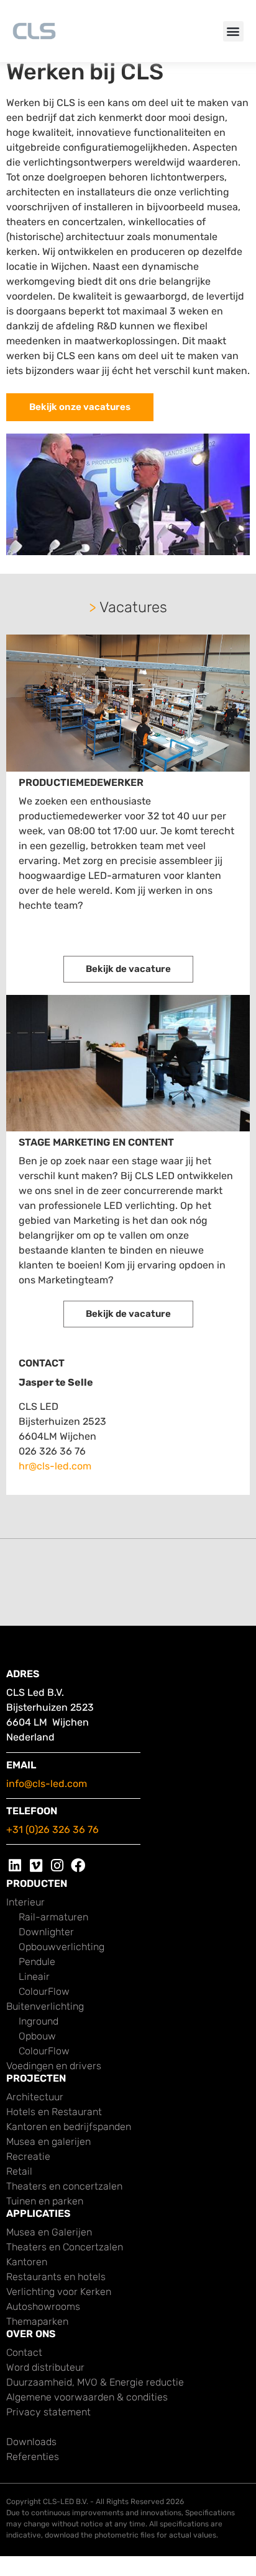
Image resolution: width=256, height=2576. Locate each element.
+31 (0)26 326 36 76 (53, 1829)
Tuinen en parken (45, 2201)
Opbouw (37, 2036)
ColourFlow (44, 1991)
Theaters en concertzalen (64, 2186)
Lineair (34, 1977)
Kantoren (27, 2262)
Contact (24, 2352)
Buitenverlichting (45, 2006)
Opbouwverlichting (62, 1947)
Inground (39, 2021)
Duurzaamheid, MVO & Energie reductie (95, 2382)
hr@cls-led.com (55, 1466)
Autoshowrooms (43, 2306)
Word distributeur (45, 2367)
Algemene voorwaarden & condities (87, 2397)
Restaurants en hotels (56, 2277)
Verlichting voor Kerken (59, 2292)
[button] (233, 31)
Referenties (33, 2457)
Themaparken (37, 2321)
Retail (19, 2171)
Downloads (31, 2442)
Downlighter (46, 1932)
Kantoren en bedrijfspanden (69, 2127)
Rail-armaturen (53, 1917)
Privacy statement (48, 2412)
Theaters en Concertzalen (65, 2247)
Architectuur (35, 2097)
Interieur (25, 1902)
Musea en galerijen (48, 2141)
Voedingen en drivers (54, 2066)
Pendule (37, 1962)
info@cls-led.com (47, 1784)
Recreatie (28, 2156)
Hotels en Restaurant (54, 2112)
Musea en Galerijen (49, 2232)
